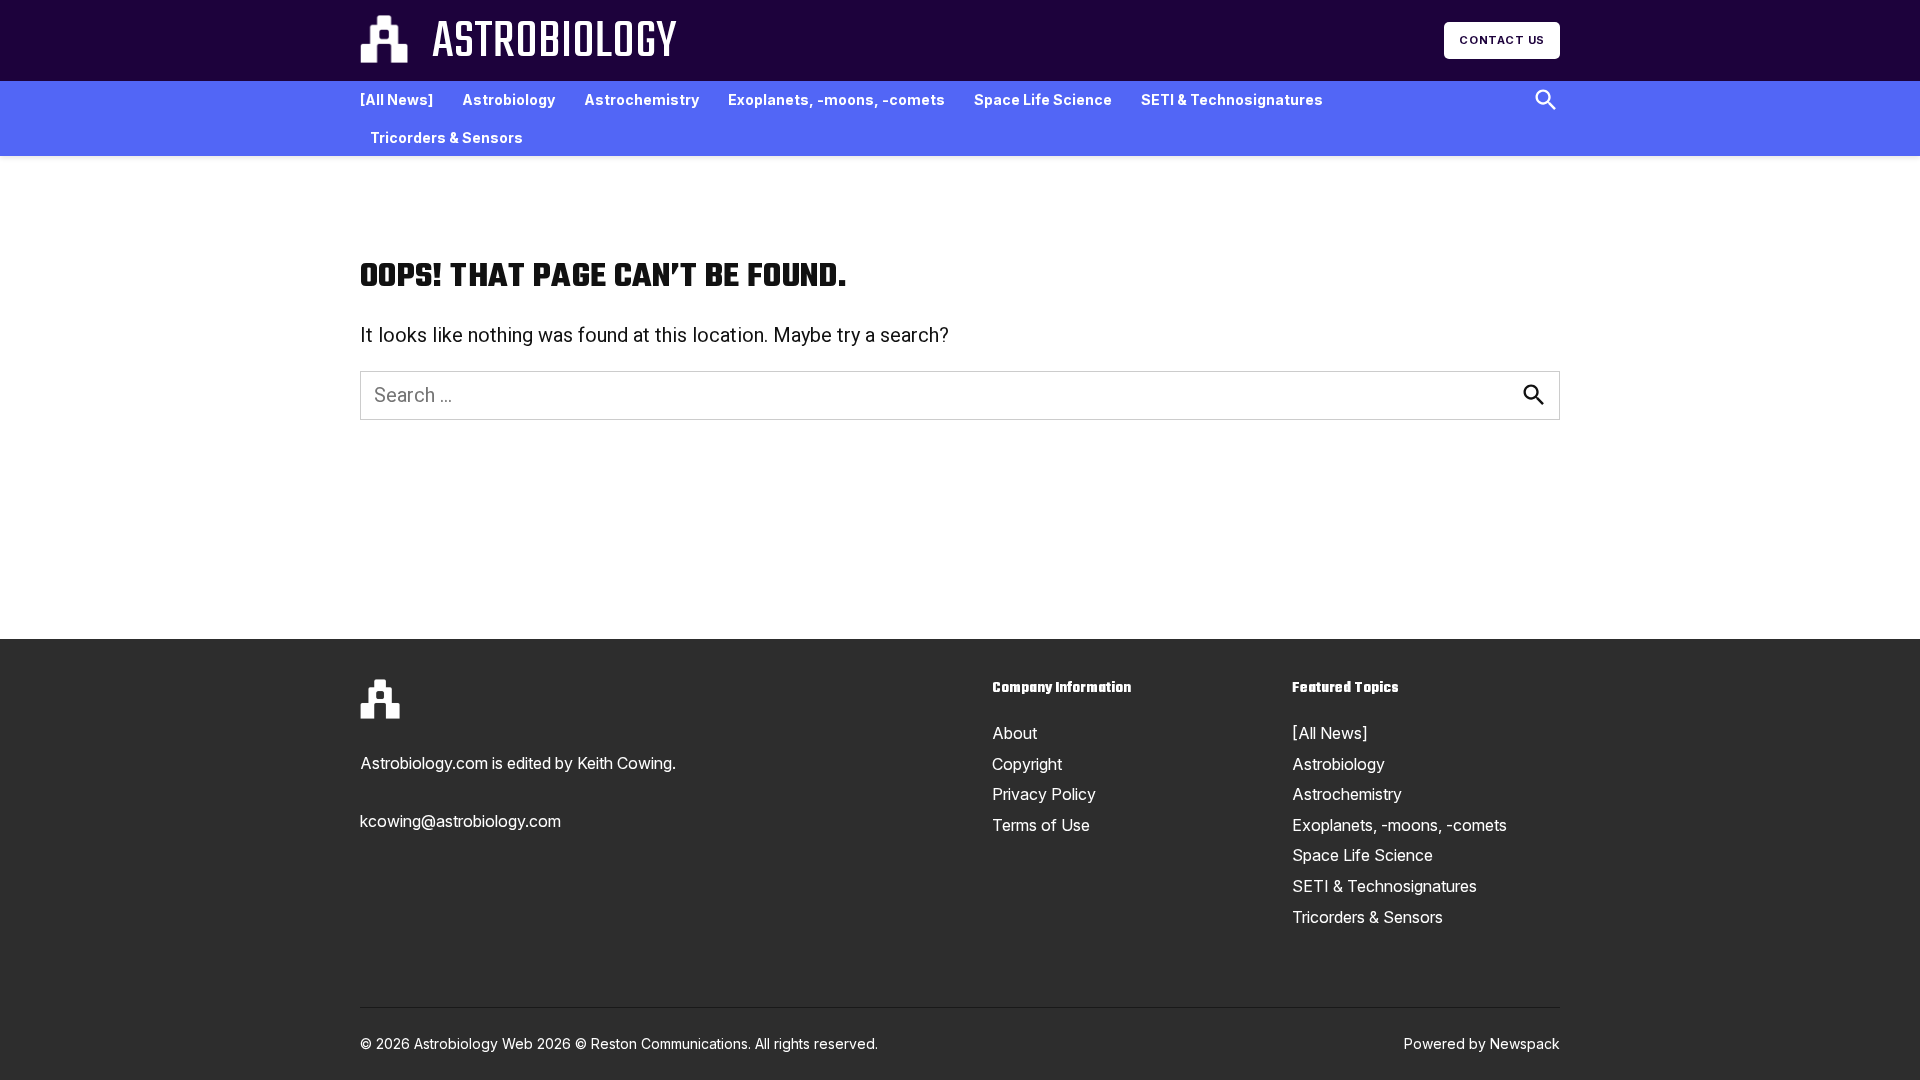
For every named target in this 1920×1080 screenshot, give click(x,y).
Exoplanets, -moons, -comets (836, 99)
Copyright (1027, 764)
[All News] (396, 99)
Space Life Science (1043, 99)
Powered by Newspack (1482, 1043)
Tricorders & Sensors (446, 137)
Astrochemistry (641, 99)
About (1014, 733)
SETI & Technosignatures (1232, 99)
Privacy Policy (1044, 794)
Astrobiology (554, 43)
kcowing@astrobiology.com (460, 821)
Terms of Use (1041, 825)
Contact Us (1502, 40)
